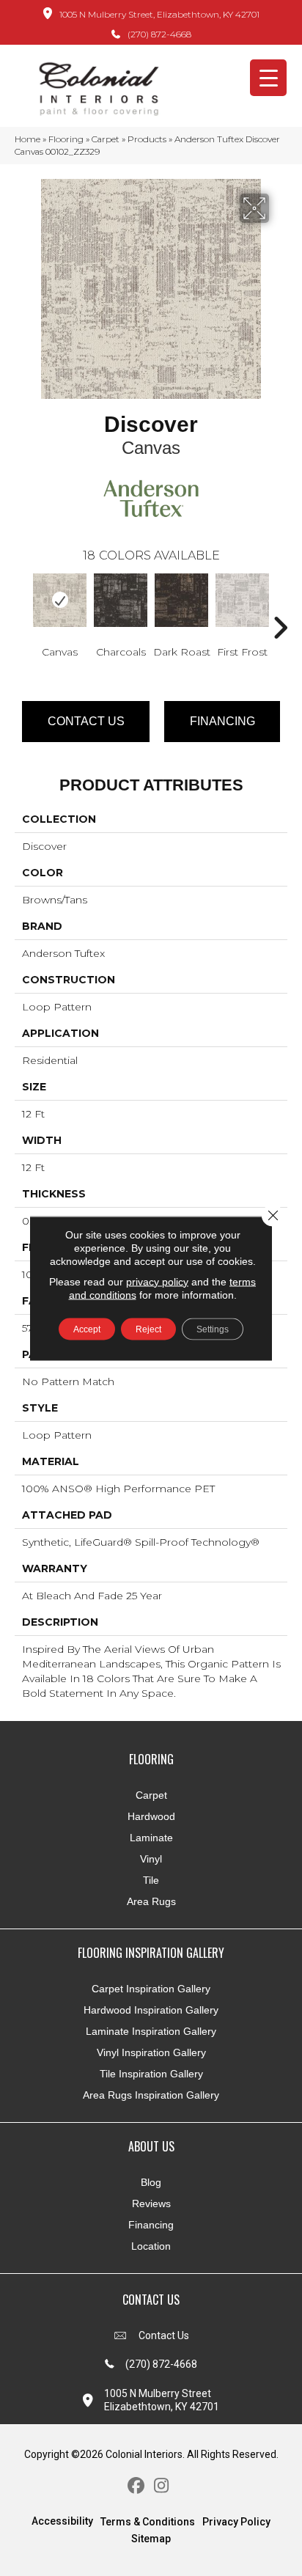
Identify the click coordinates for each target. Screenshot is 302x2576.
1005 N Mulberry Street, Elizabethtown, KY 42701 (159, 14)
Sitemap (151, 2539)
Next (280, 606)
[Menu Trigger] (268, 78)
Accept (87, 1329)
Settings (213, 1329)
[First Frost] (242, 600)
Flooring (66, 139)
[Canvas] (60, 600)
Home (27, 139)
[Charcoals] (121, 600)
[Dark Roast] (181, 600)
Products (147, 139)
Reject (148, 1329)
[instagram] (162, 2486)
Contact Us (86, 721)
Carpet (106, 139)
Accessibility (62, 2521)
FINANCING (222, 721)
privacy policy (157, 1281)
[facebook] (136, 2486)
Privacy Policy (236, 2522)
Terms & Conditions (148, 2522)
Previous (22, 606)
